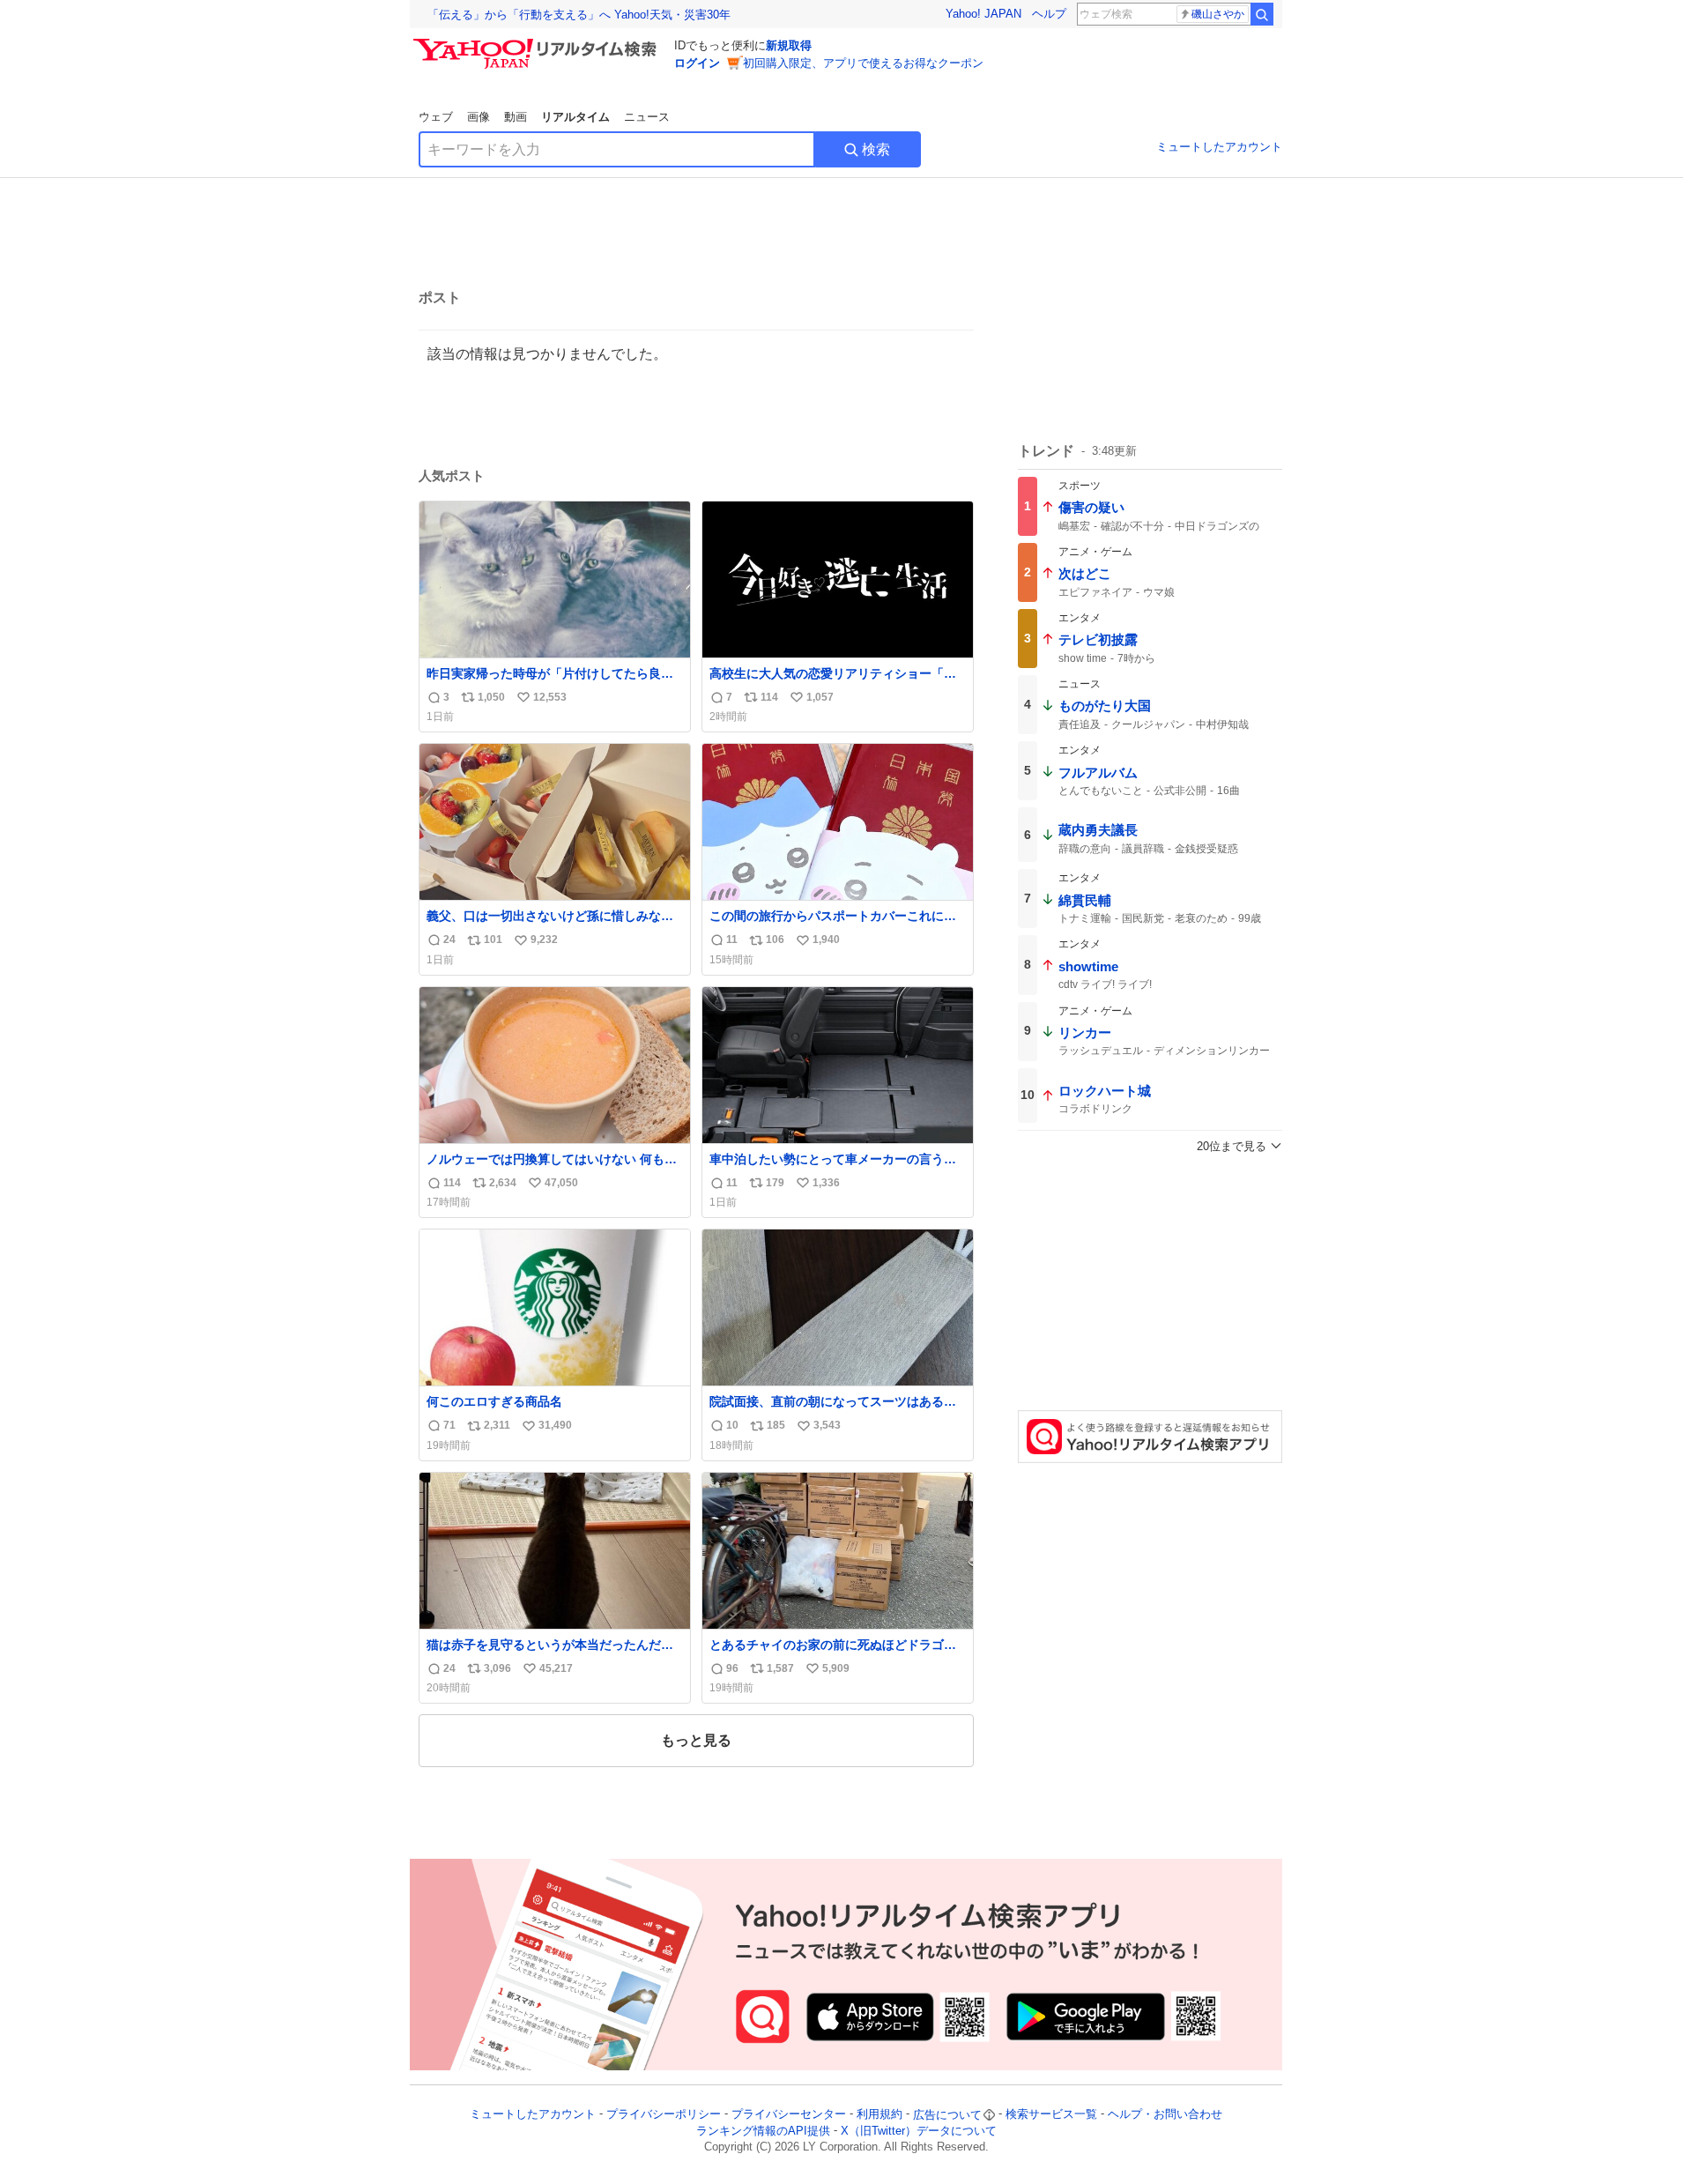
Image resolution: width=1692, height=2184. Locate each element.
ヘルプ (1049, 14)
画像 (479, 117)
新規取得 (789, 45)
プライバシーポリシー (664, 2115)
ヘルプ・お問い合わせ (1165, 2115)
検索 (876, 149)
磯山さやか (1218, 14)
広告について (947, 2115)
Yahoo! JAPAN (983, 14)
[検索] (1262, 14)
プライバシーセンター (789, 2115)
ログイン (697, 63)
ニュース (647, 117)
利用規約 (879, 2115)
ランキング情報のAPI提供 (763, 2131)
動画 (516, 117)
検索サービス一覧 (1051, 2115)
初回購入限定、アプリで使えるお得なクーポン (863, 63)
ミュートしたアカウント (1219, 147)
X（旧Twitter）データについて (919, 2131)
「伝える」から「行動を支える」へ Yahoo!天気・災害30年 (579, 15)
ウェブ (436, 117)
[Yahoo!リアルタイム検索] (538, 43)
